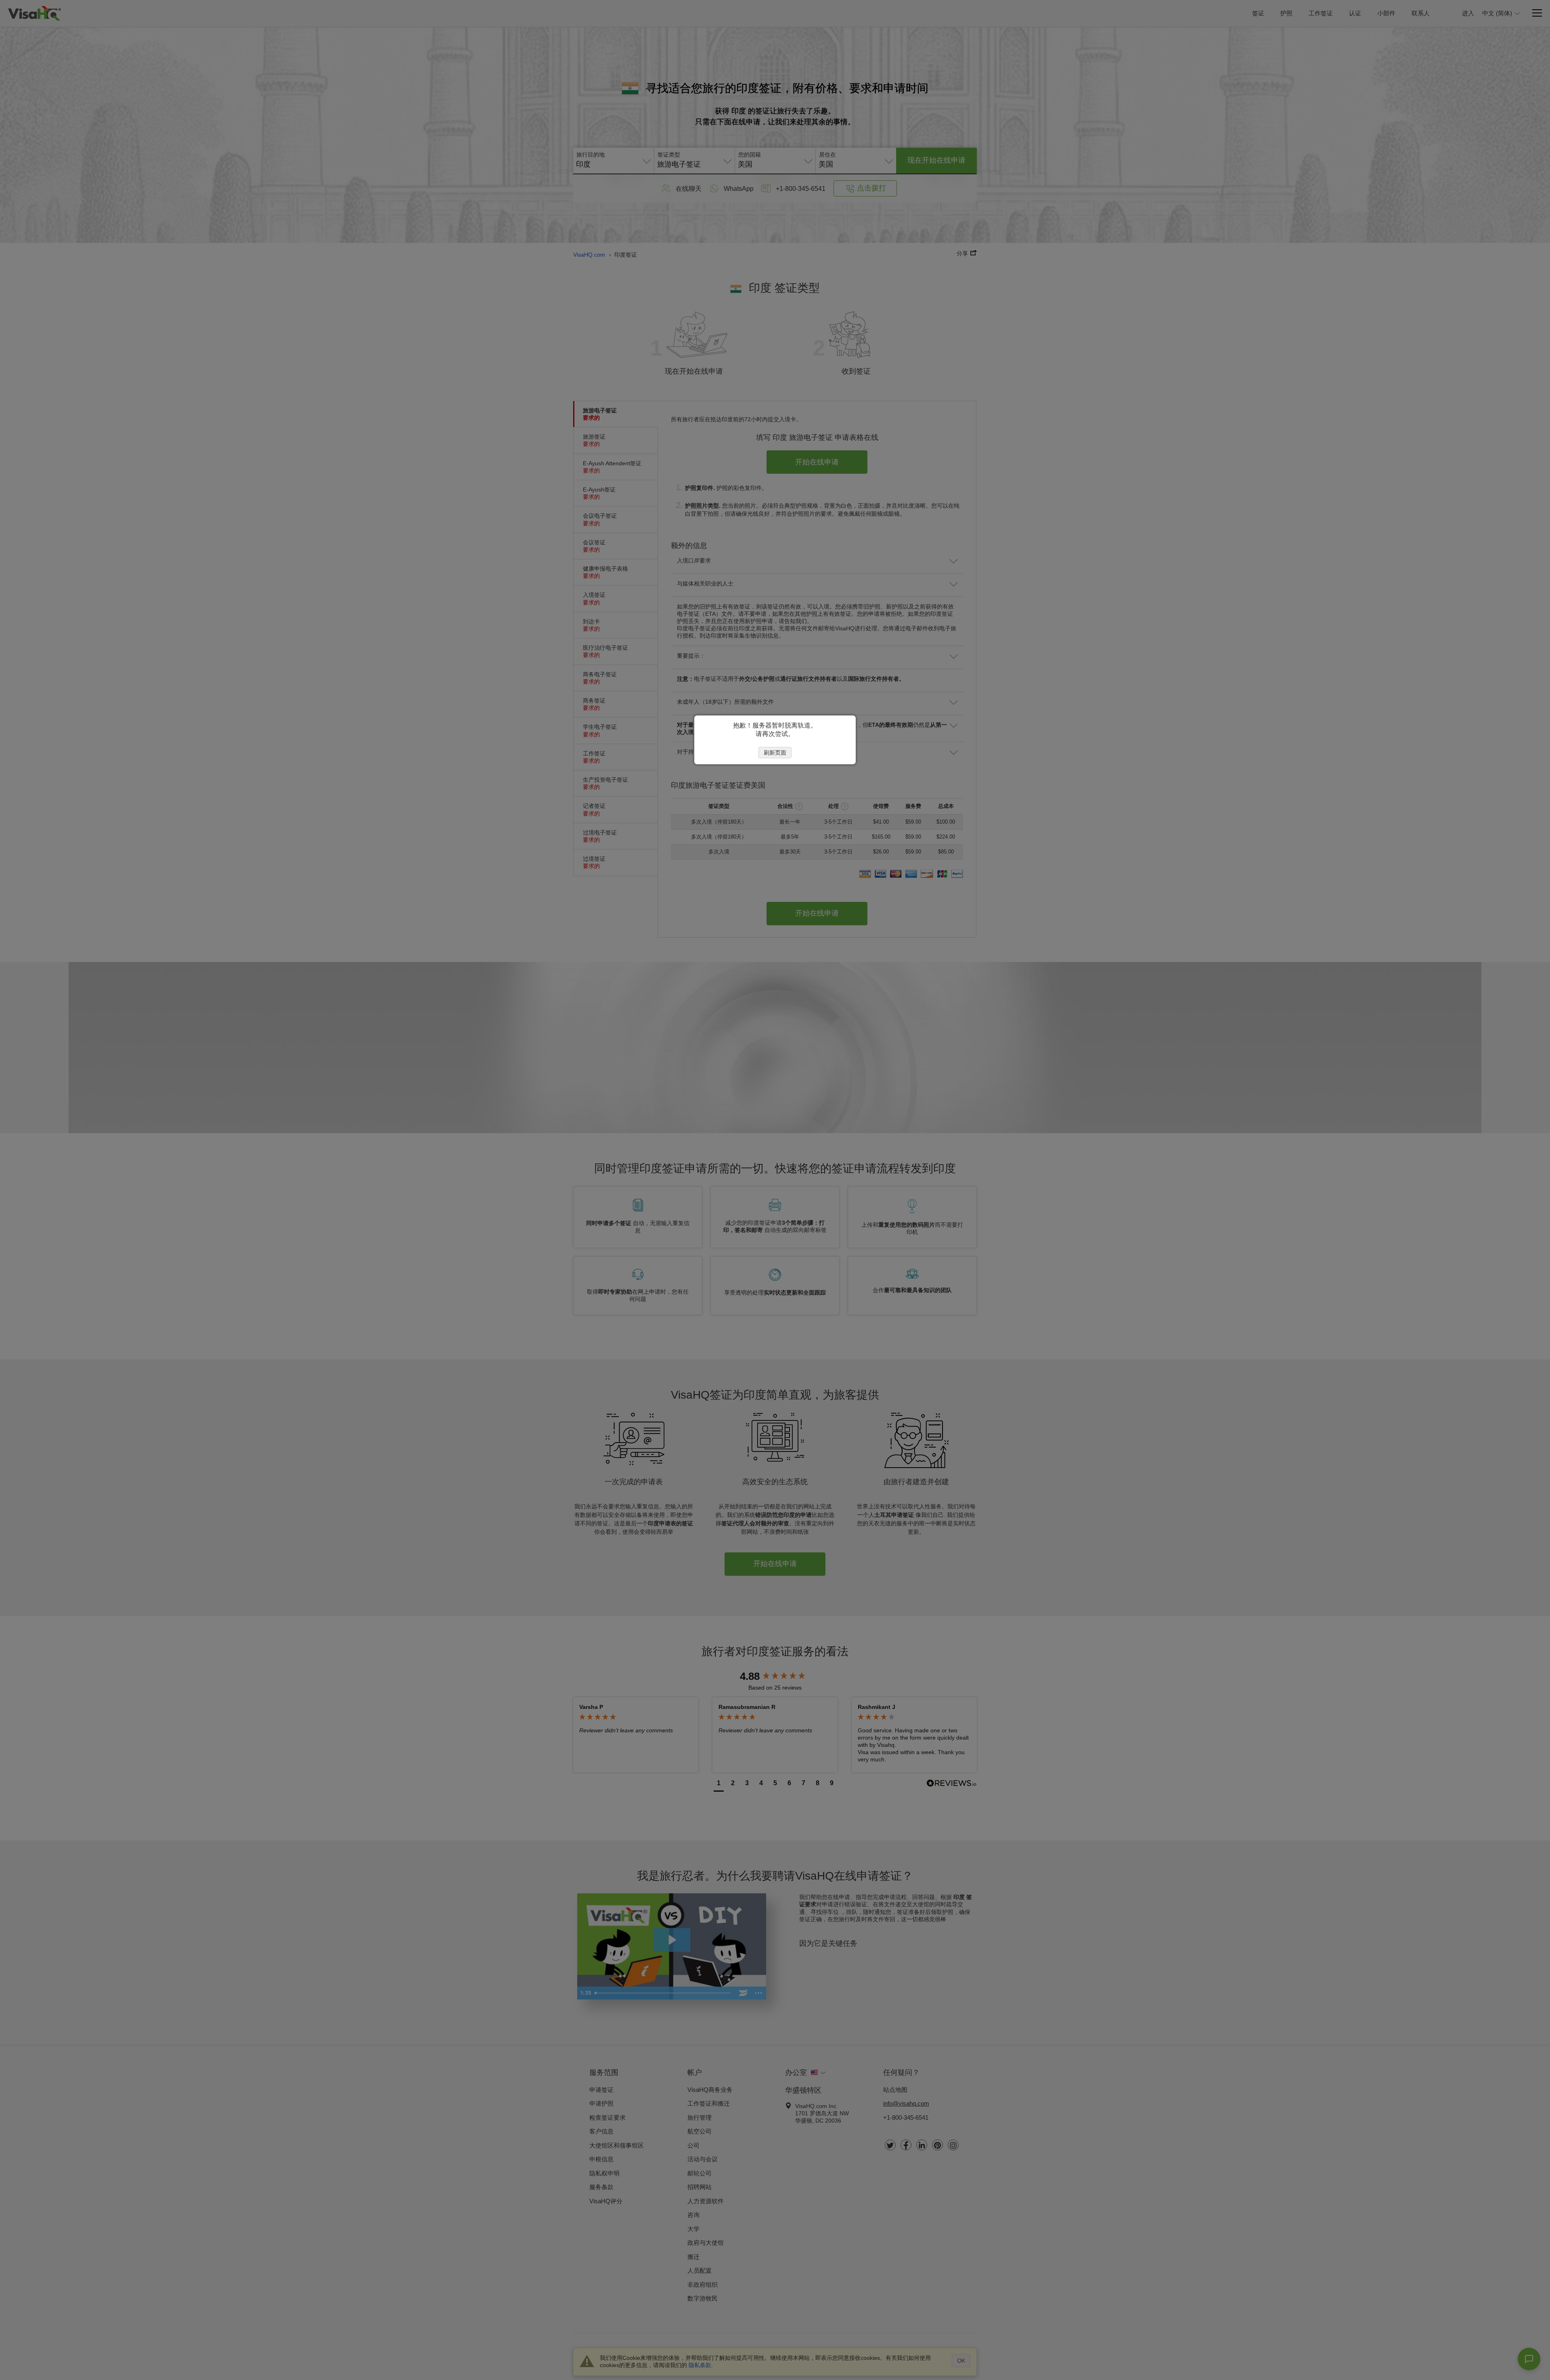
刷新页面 (775, 753)
